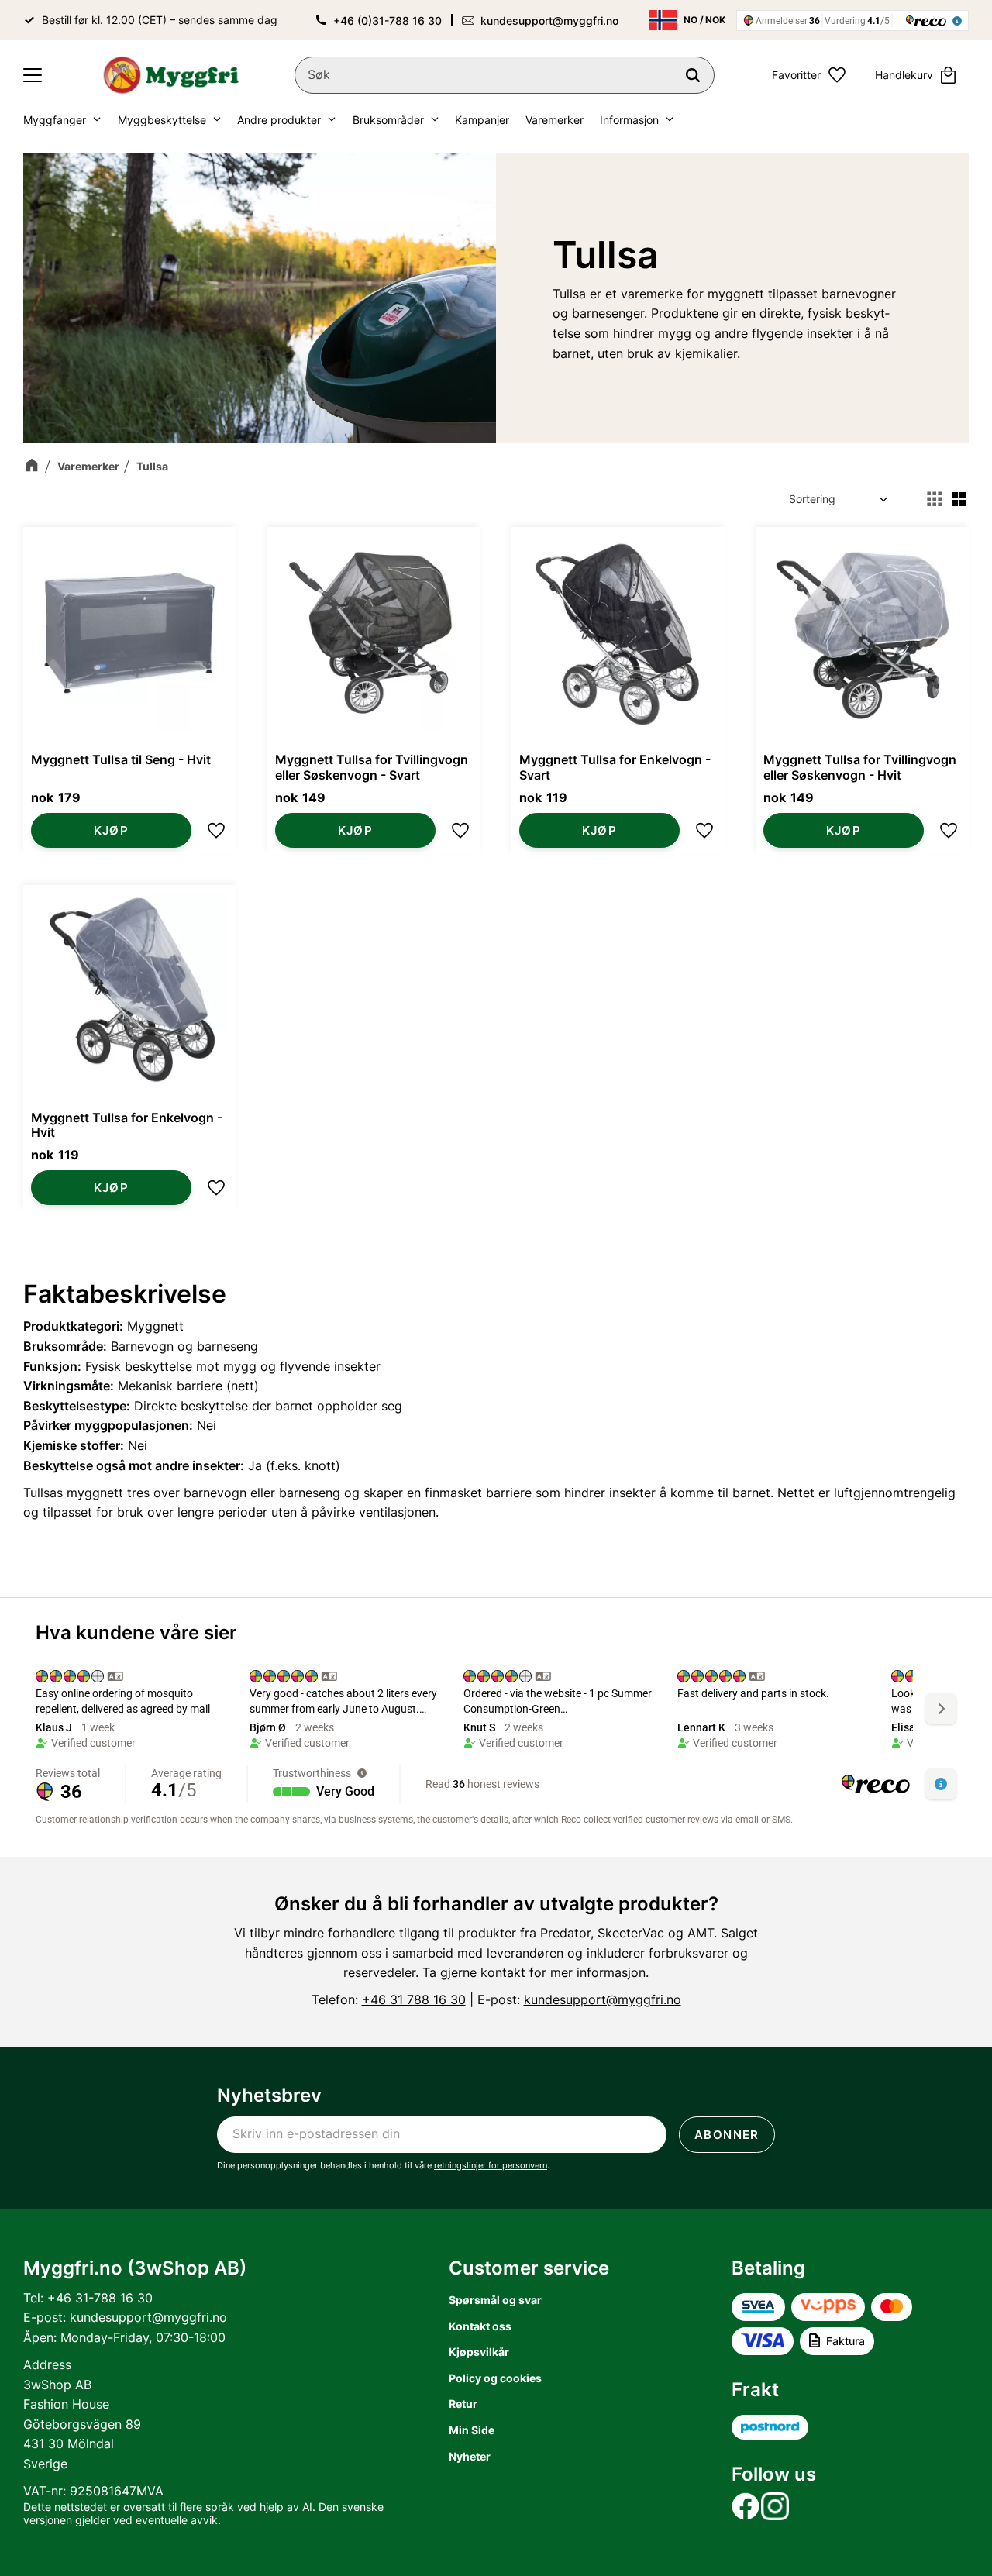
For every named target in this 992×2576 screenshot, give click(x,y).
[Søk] (693, 75)
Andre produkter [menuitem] (279, 120)
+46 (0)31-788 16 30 (387, 21)
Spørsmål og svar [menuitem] (495, 2300)
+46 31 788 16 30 (414, 1999)
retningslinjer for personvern (491, 2165)
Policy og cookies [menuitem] (495, 2378)
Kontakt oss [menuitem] (480, 2326)
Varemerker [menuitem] (555, 120)
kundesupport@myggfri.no (549, 21)
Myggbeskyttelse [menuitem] (162, 120)
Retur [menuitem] (463, 2404)
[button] (33, 75)
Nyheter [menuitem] (470, 2456)
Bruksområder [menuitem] (388, 120)
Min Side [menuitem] (472, 2430)
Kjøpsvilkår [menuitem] (479, 2352)
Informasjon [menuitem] (629, 120)
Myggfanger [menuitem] (55, 120)
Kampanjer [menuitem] (482, 120)
